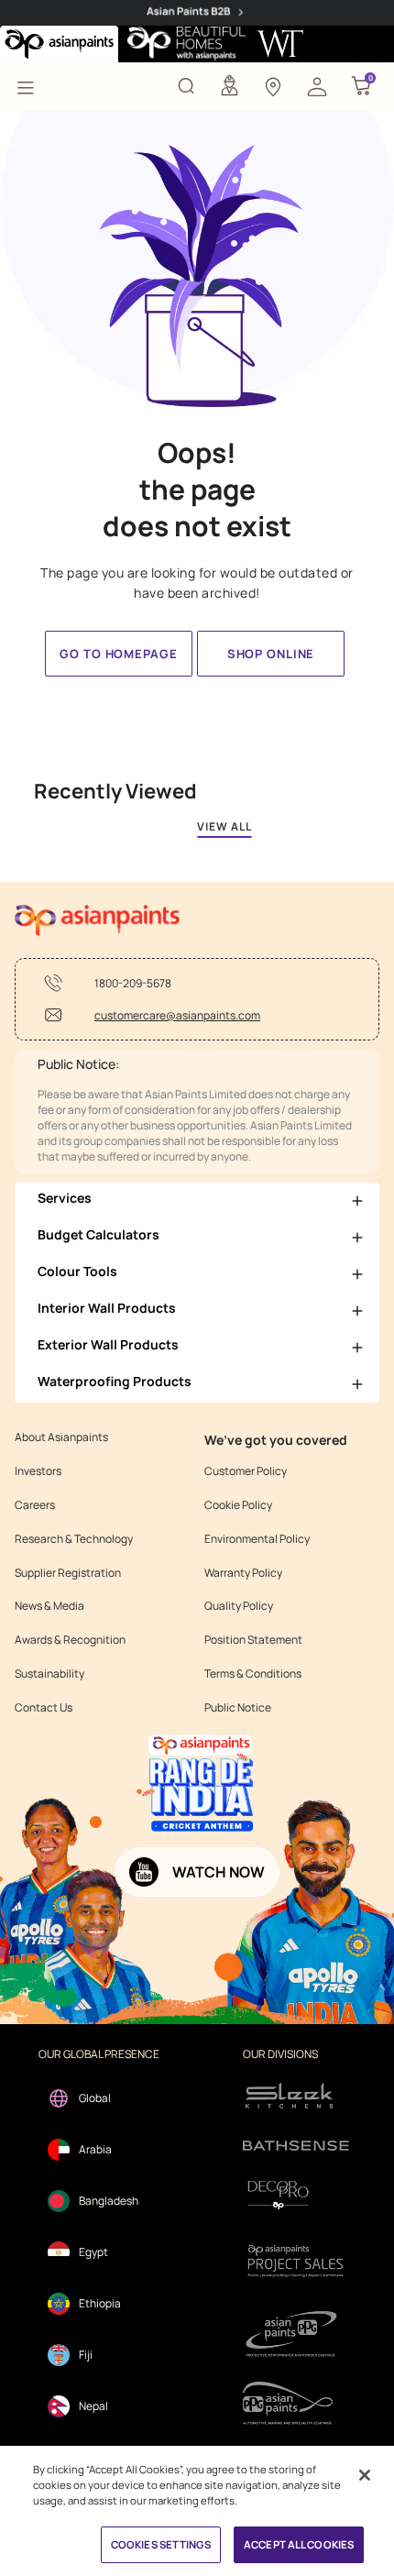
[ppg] (296, 2334)
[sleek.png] (296, 2094)
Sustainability (49, 1674)
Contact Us (44, 1708)
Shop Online (271, 654)
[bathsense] (296, 2146)
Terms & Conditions (253, 1674)
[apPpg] (296, 2403)
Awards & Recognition (70, 1640)
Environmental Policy (257, 1539)
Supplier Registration (68, 1573)
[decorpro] (296, 2195)
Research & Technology (74, 1539)
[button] (317, 85)
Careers (35, 1505)
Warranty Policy (243, 1573)
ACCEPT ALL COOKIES (299, 2544)
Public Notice (238, 1708)
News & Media (49, 1606)
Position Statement (253, 1640)
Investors (38, 1471)
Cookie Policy (238, 1505)
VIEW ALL (224, 826)
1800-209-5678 (133, 984)
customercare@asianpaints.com (177, 1016)
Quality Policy (239, 1606)
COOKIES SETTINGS (161, 2544)
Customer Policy (246, 1471)
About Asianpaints (61, 1437)
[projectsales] (296, 2260)
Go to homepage (118, 654)
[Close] (365, 2475)
